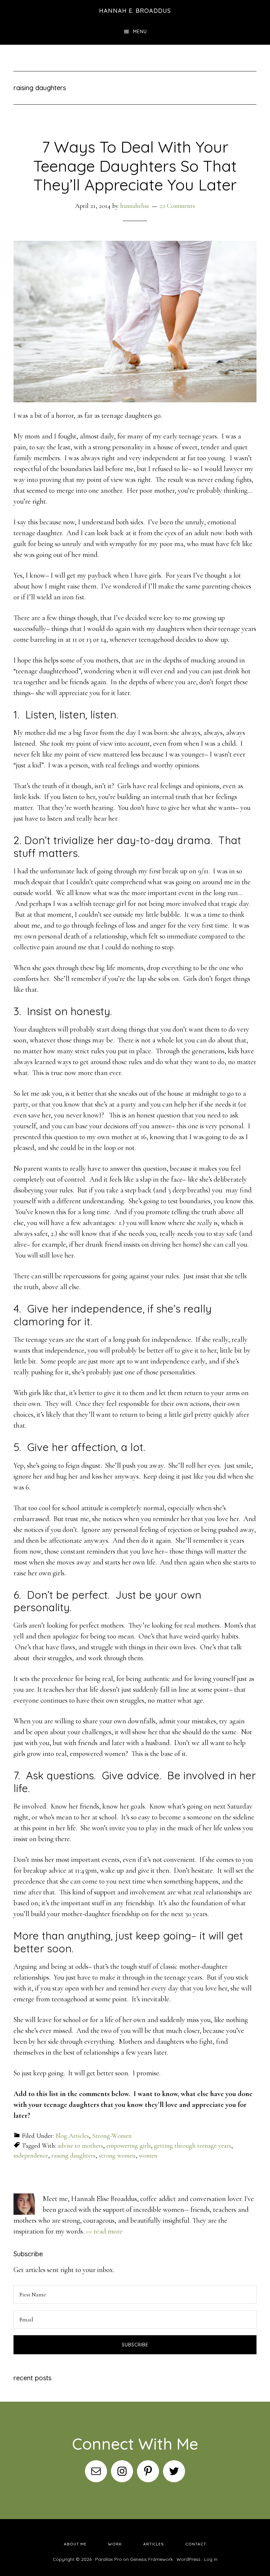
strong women (117, 2156)
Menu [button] (140, 32)
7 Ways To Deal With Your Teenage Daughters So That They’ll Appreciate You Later (135, 166)
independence (31, 2156)
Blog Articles (72, 2136)
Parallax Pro (108, 2559)
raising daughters (73, 2156)
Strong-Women (112, 2136)
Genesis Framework (151, 2559)
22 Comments (177, 206)
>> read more (104, 2231)
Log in (211, 2559)
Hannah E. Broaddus (135, 11)
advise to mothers (80, 2146)
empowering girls (129, 2146)
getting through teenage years (193, 2146)
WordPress (189, 2559)
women (148, 2156)
